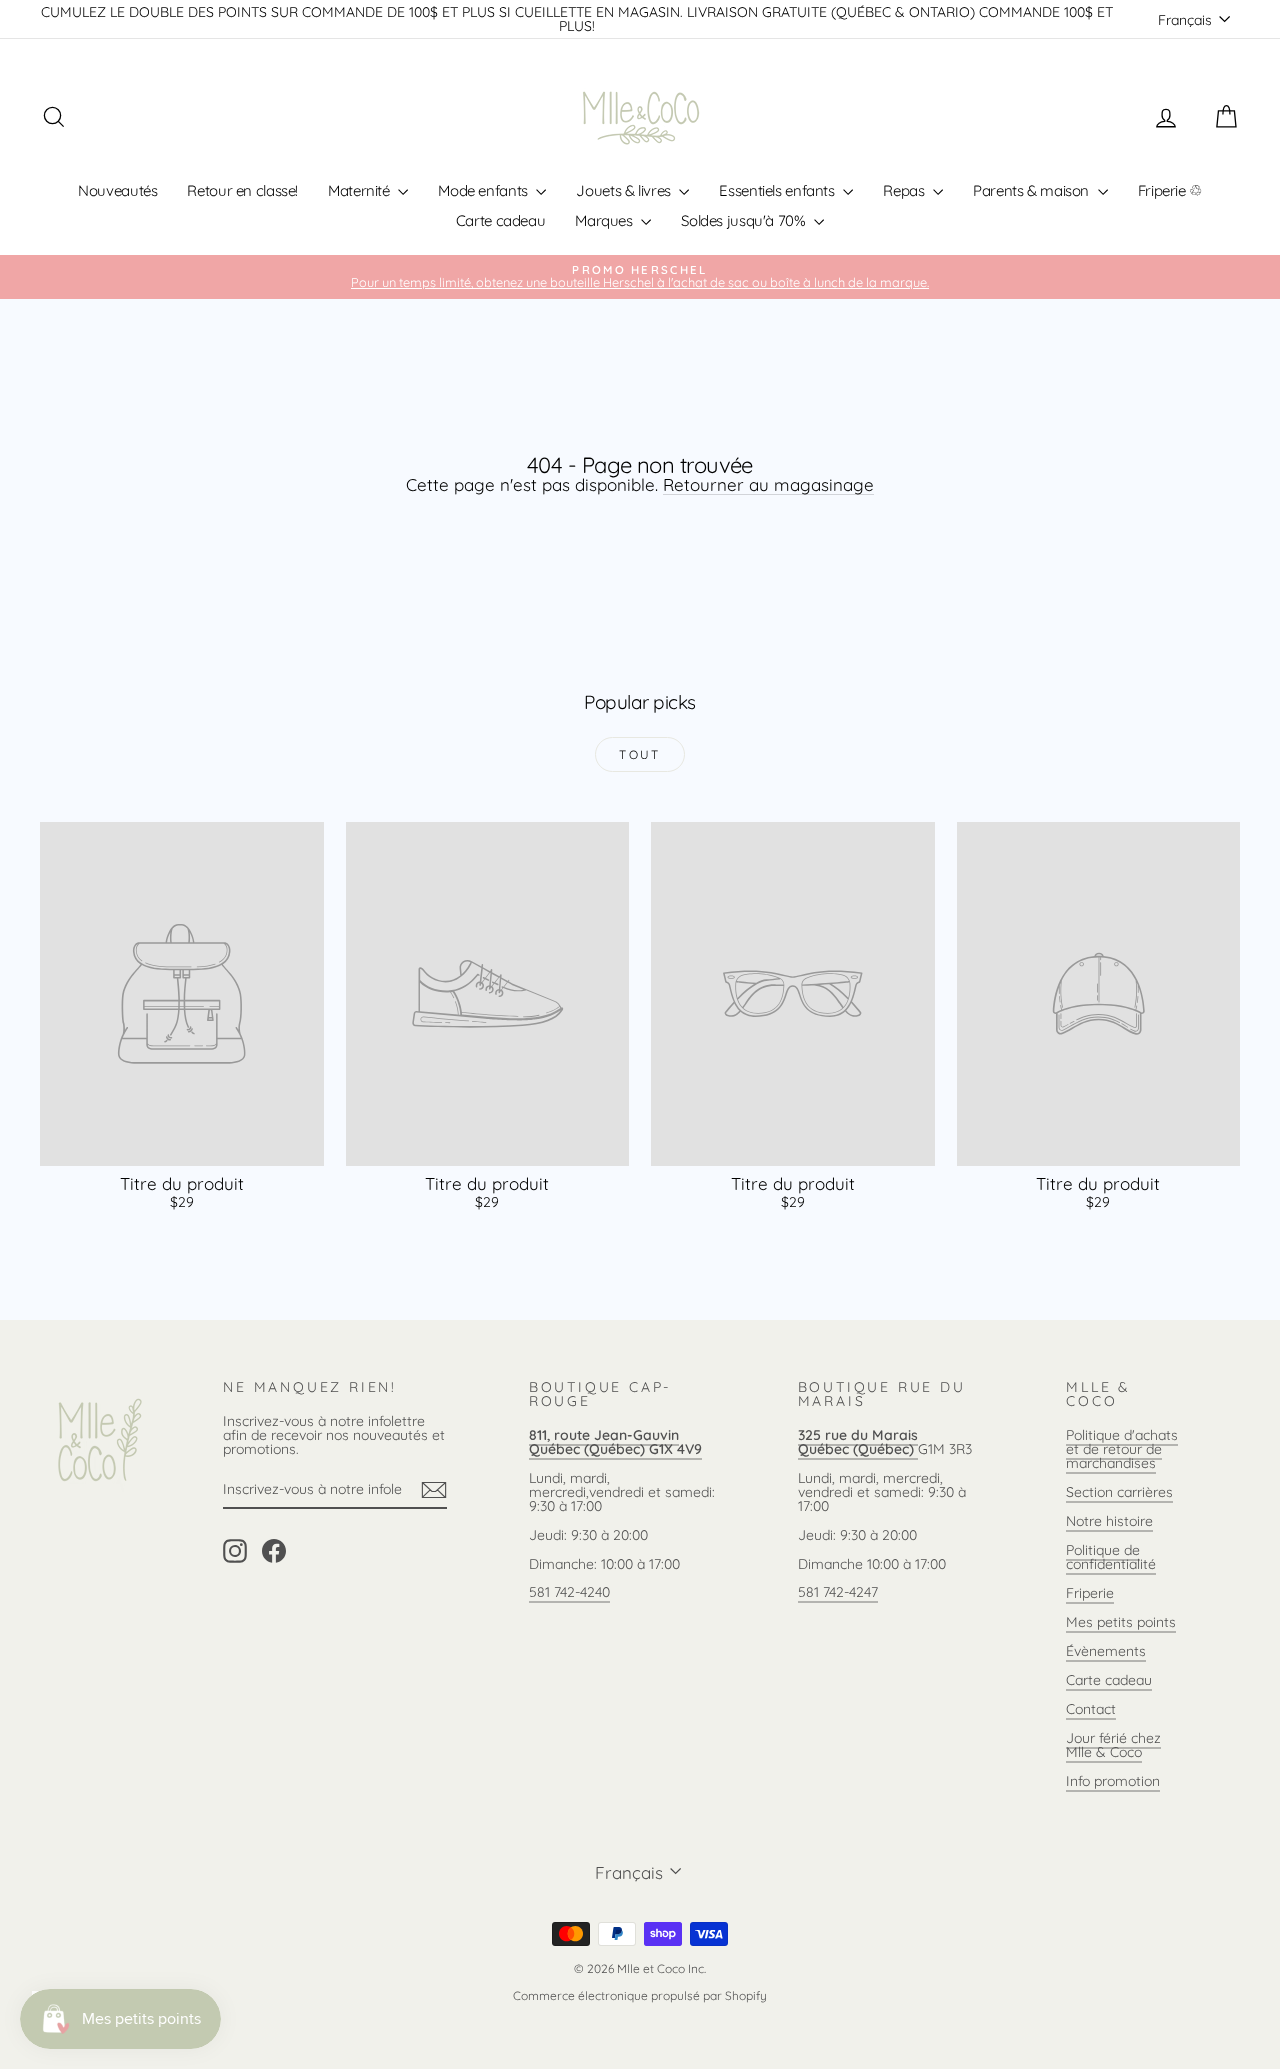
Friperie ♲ (1170, 190)
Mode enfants (484, 190)
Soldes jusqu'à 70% (745, 220)
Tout (640, 754)
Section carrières (1119, 1492)
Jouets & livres (625, 190)
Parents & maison (1033, 190)
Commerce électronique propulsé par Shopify (640, 1995)
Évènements (1106, 1651)
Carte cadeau (501, 220)
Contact (1091, 1709)
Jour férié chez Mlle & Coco (1113, 1745)
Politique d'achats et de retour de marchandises (1122, 1449)
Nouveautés (117, 190)
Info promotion (1113, 1781)
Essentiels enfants (778, 190)
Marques (605, 220)
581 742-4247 (838, 1592)
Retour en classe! (242, 190)
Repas (905, 190)
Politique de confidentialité (1111, 1557)
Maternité (360, 190)
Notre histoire (1109, 1521)
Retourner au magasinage (768, 484)
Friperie (1090, 1593)
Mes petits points (1121, 1622)
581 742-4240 (569, 1592)
